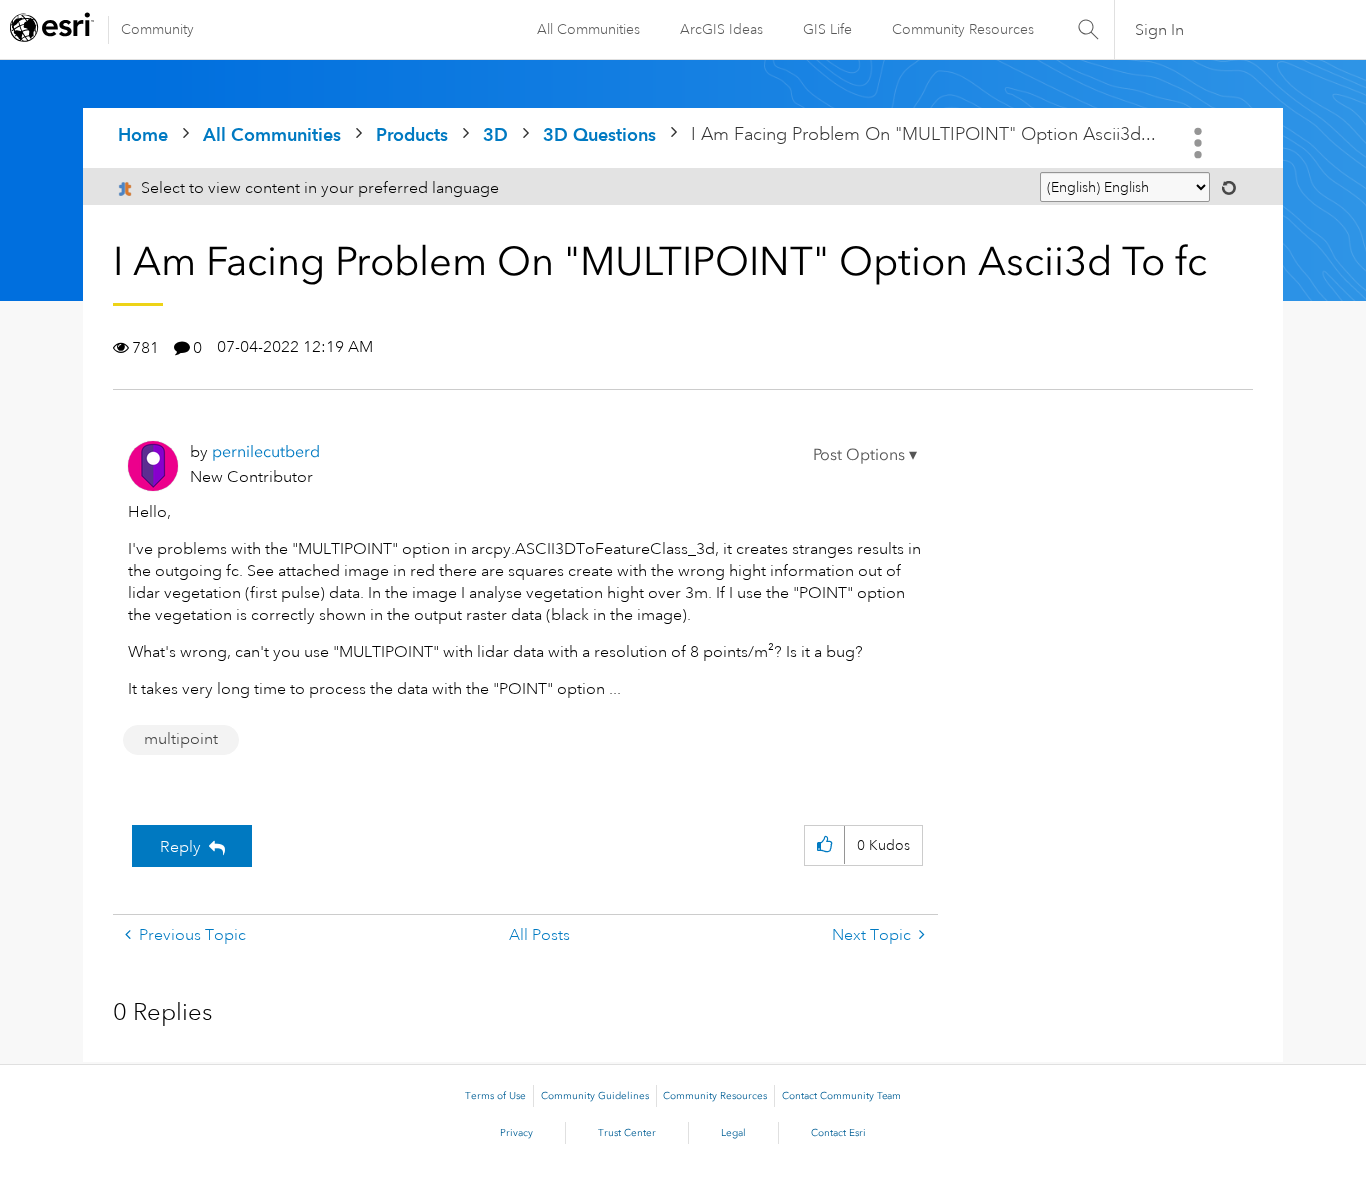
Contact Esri (838, 1133)
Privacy (516, 1133)
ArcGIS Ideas (721, 29)
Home (143, 134)
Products (412, 134)
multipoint (181, 739)
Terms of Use (495, 1096)
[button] (865, 455)
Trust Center (627, 1133)
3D (495, 134)
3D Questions (599, 134)
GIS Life (827, 29)
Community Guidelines (595, 1096)
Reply (180, 847)
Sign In (1159, 30)
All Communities (588, 29)
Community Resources (963, 29)
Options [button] (1200, 143)
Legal (733, 1133)
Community (157, 29)
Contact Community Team (841, 1096)
